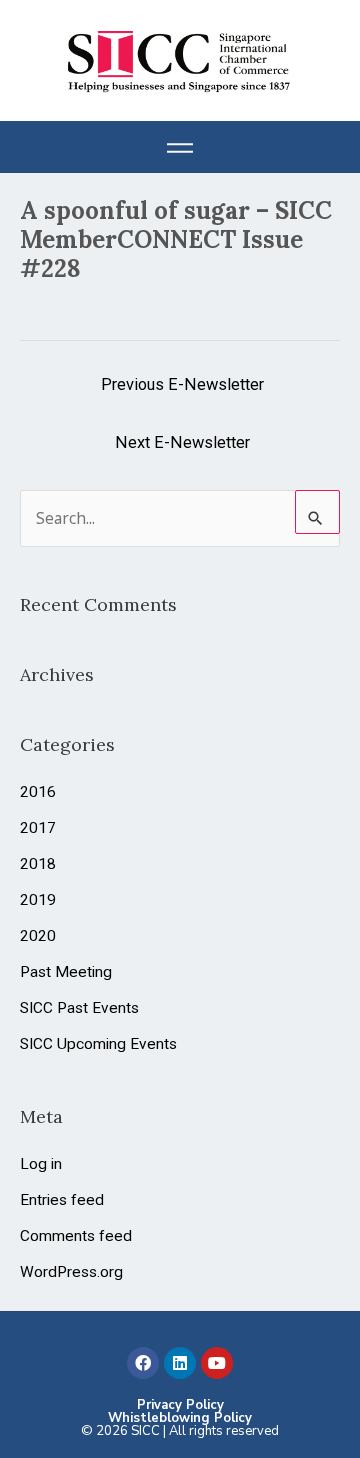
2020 (38, 936)
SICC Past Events (79, 1008)
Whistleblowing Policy (180, 1418)
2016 (38, 792)
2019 (38, 900)
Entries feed (62, 1200)
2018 (38, 864)
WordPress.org (71, 1272)
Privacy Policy (180, 1405)
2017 (38, 828)
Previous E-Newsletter (182, 384)
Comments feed (76, 1236)
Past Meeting (66, 972)
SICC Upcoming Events (98, 1044)
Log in (41, 1164)
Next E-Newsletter (182, 442)
